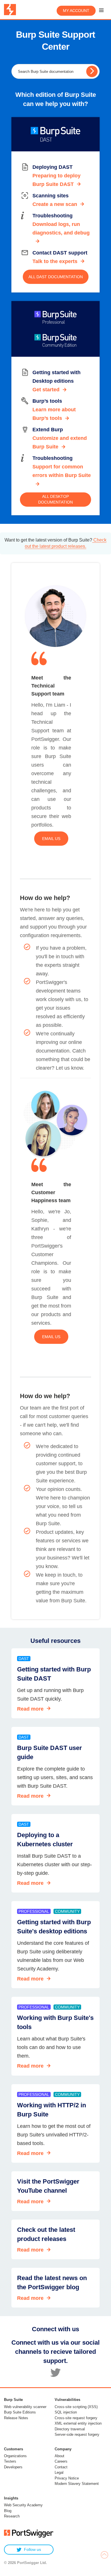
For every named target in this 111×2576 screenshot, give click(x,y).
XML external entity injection (78, 2423)
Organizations (15, 2456)
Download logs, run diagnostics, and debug (61, 228)
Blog (8, 2511)
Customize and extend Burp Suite (60, 442)
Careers (61, 2461)
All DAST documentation (56, 277)
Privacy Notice (67, 2478)
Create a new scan (55, 204)
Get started (46, 390)
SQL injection (66, 2412)
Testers (10, 2461)
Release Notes (16, 2418)
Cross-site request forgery (76, 2418)
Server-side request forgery (77, 2434)
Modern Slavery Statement (77, 2484)
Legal (59, 2472)
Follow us (32, 2549)
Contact (61, 2467)
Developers (13, 2467)
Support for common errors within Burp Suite (62, 471)
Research (12, 2516)
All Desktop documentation (55, 499)
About (59, 2456)
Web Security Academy (23, 2505)
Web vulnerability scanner (25, 2407)
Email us (51, 839)
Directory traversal (70, 2429)
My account (76, 11)
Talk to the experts (55, 261)
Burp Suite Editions (20, 2412)
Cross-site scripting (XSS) (76, 2407)
